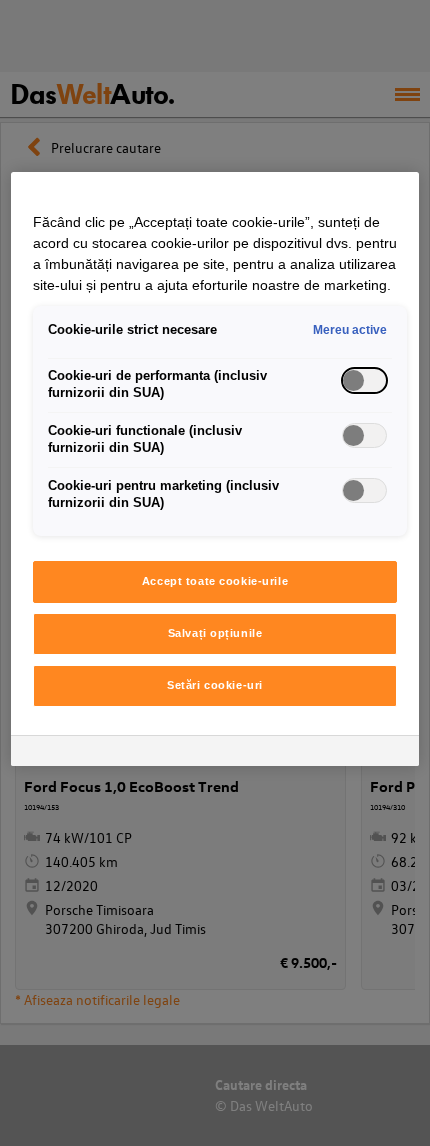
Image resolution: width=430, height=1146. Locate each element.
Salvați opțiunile (215, 633)
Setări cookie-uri (215, 685)
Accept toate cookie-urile (215, 581)
